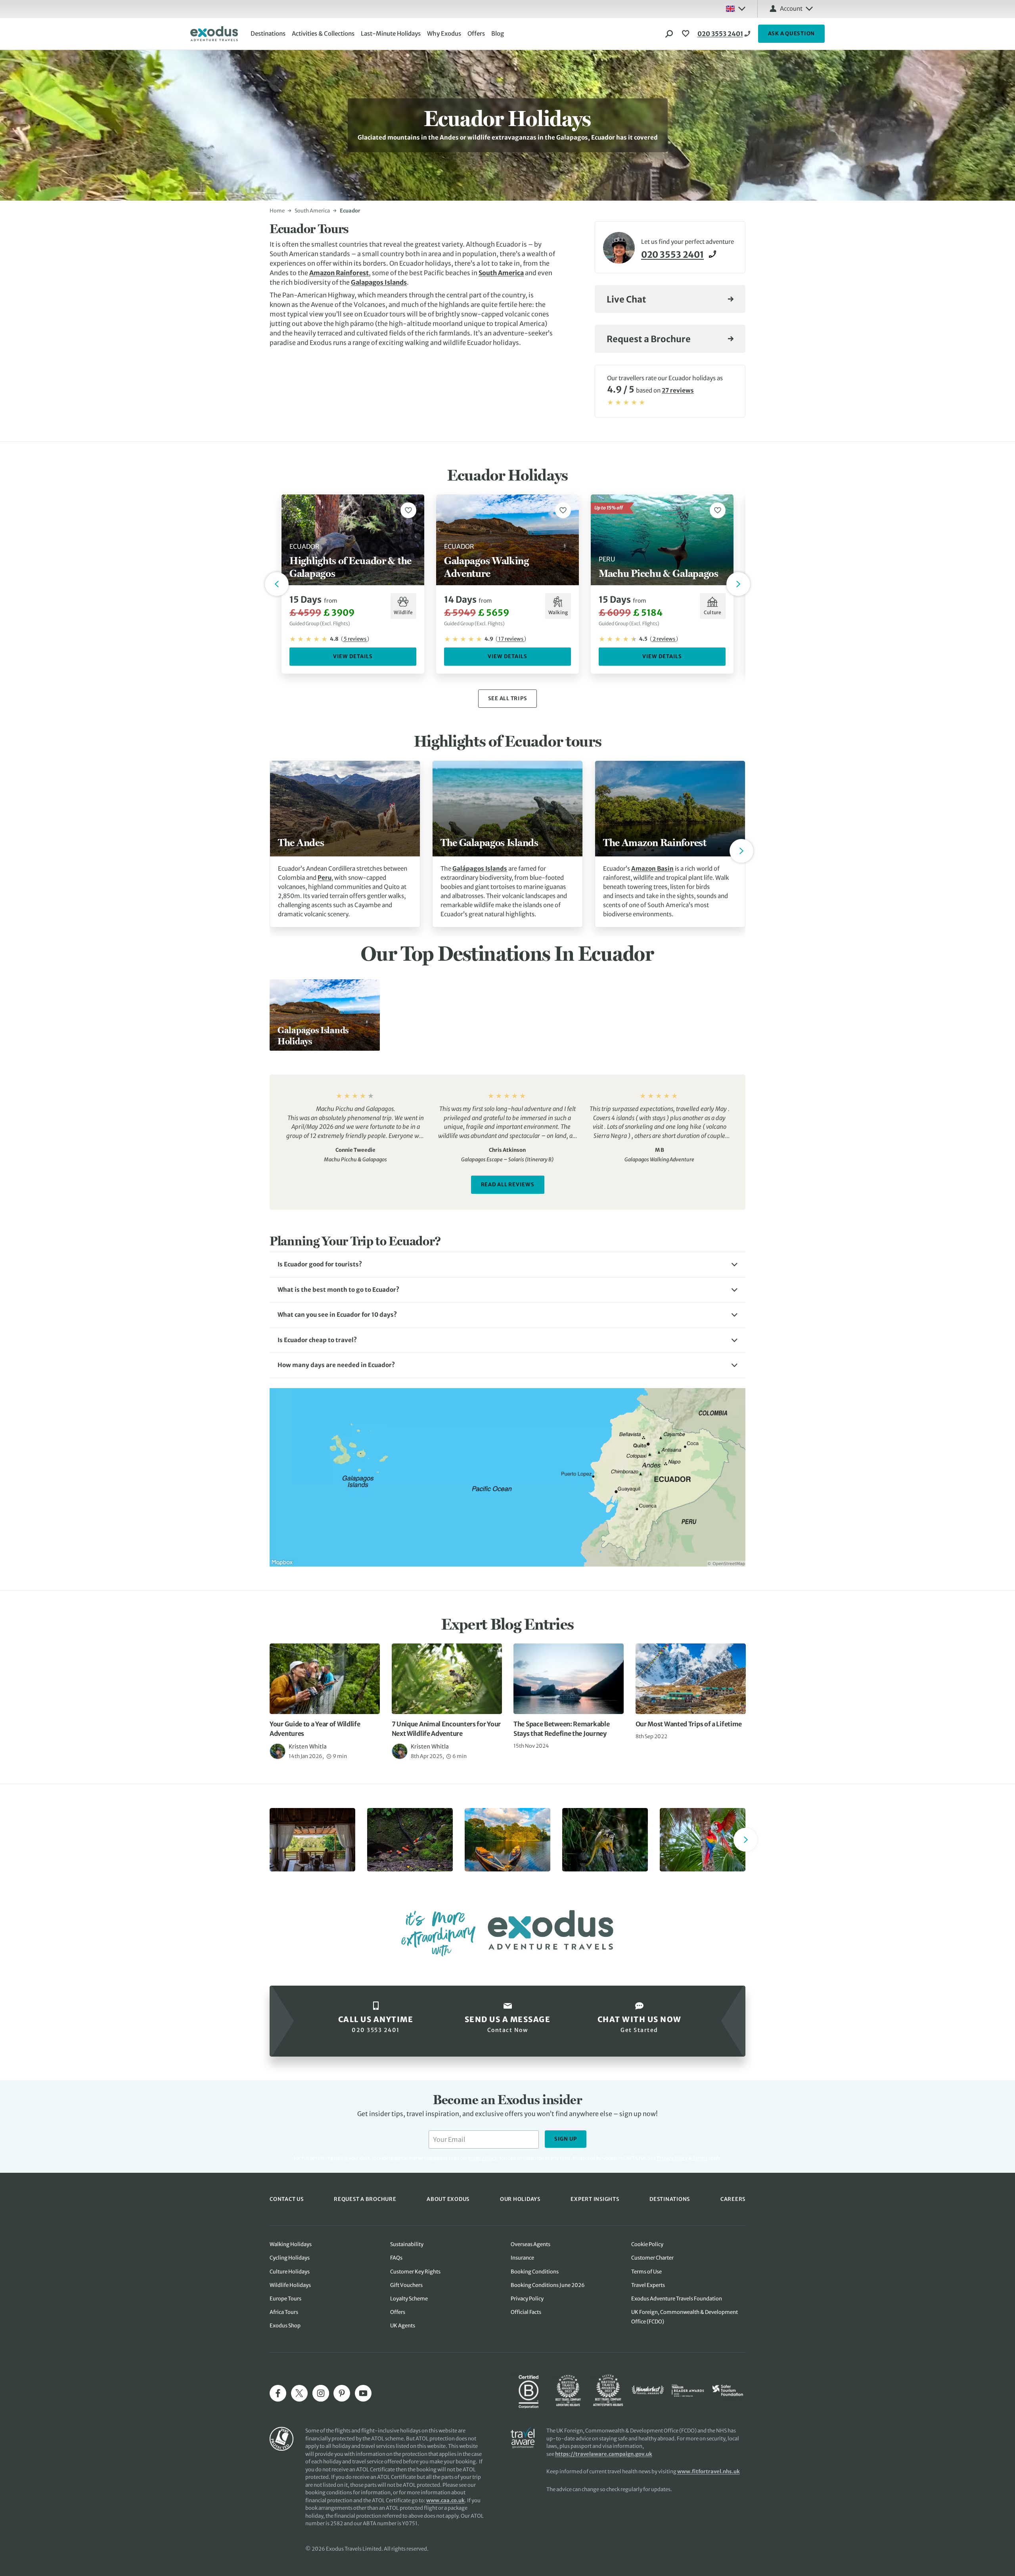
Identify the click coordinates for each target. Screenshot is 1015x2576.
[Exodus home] (214, 34)
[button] (507, 1265)
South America (312, 211)
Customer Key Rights (415, 2272)
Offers (476, 34)
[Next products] (738, 584)
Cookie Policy (647, 2244)
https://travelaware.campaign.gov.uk (604, 2454)
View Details (353, 656)
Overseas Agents (530, 2244)
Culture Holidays (290, 2272)
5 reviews (355, 639)
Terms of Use (646, 2272)
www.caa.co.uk (445, 2500)
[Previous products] (277, 584)
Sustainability (407, 2244)
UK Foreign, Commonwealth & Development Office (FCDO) (685, 2317)
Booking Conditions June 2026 (548, 2285)
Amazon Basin (652, 869)
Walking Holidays (291, 2244)
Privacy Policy (672, 2158)
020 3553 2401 (720, 34)
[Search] (669, 34)
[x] (299, 2393)
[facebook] (278, 2393)
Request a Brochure (649, 339)
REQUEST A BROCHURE (365, 2199)
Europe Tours (285, 2299)
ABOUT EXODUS (448, 2199)
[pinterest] (342, 2393)
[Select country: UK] (735, 9)
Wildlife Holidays (290, 2285)
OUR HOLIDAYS (520, 2199)
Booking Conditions (535, 2272)
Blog (498, 34)
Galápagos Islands (480, 869)
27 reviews (678, 390)
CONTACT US (287, 2199)
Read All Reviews (508, 1185)
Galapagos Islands (379, 282)
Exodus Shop (285, 2326)
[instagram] (321, 2393)
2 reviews (664, 639)
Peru (325, 878)
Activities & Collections (323, 34)
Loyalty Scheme (409, 2299)
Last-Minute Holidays (391, 34)
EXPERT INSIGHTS (595, 2199)
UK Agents (403, 2326)
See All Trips (508, 698)
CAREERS (733, 2199)
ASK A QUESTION (792, 34)
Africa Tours (284, 2312)
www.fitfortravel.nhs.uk (709, 2472)
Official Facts (526, 2312)
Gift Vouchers (406, 2285)
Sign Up (566, 2139)
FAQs (396, 2258)
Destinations (268, 34)
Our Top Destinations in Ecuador (507, 953)
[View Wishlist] (687, 34)
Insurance (522, 2258)
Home (277, 211)
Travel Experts (648, 2285)
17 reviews (511, 639)
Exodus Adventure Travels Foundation (677, 2299)
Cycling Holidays (290, 2258)
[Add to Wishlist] (408, 510)
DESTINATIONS (670, 2199)
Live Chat (626, 299)
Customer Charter (652, 2258)
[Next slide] (741, 851)
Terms (700, 2158)
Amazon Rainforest (339, 273)
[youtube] (363, 2393)
